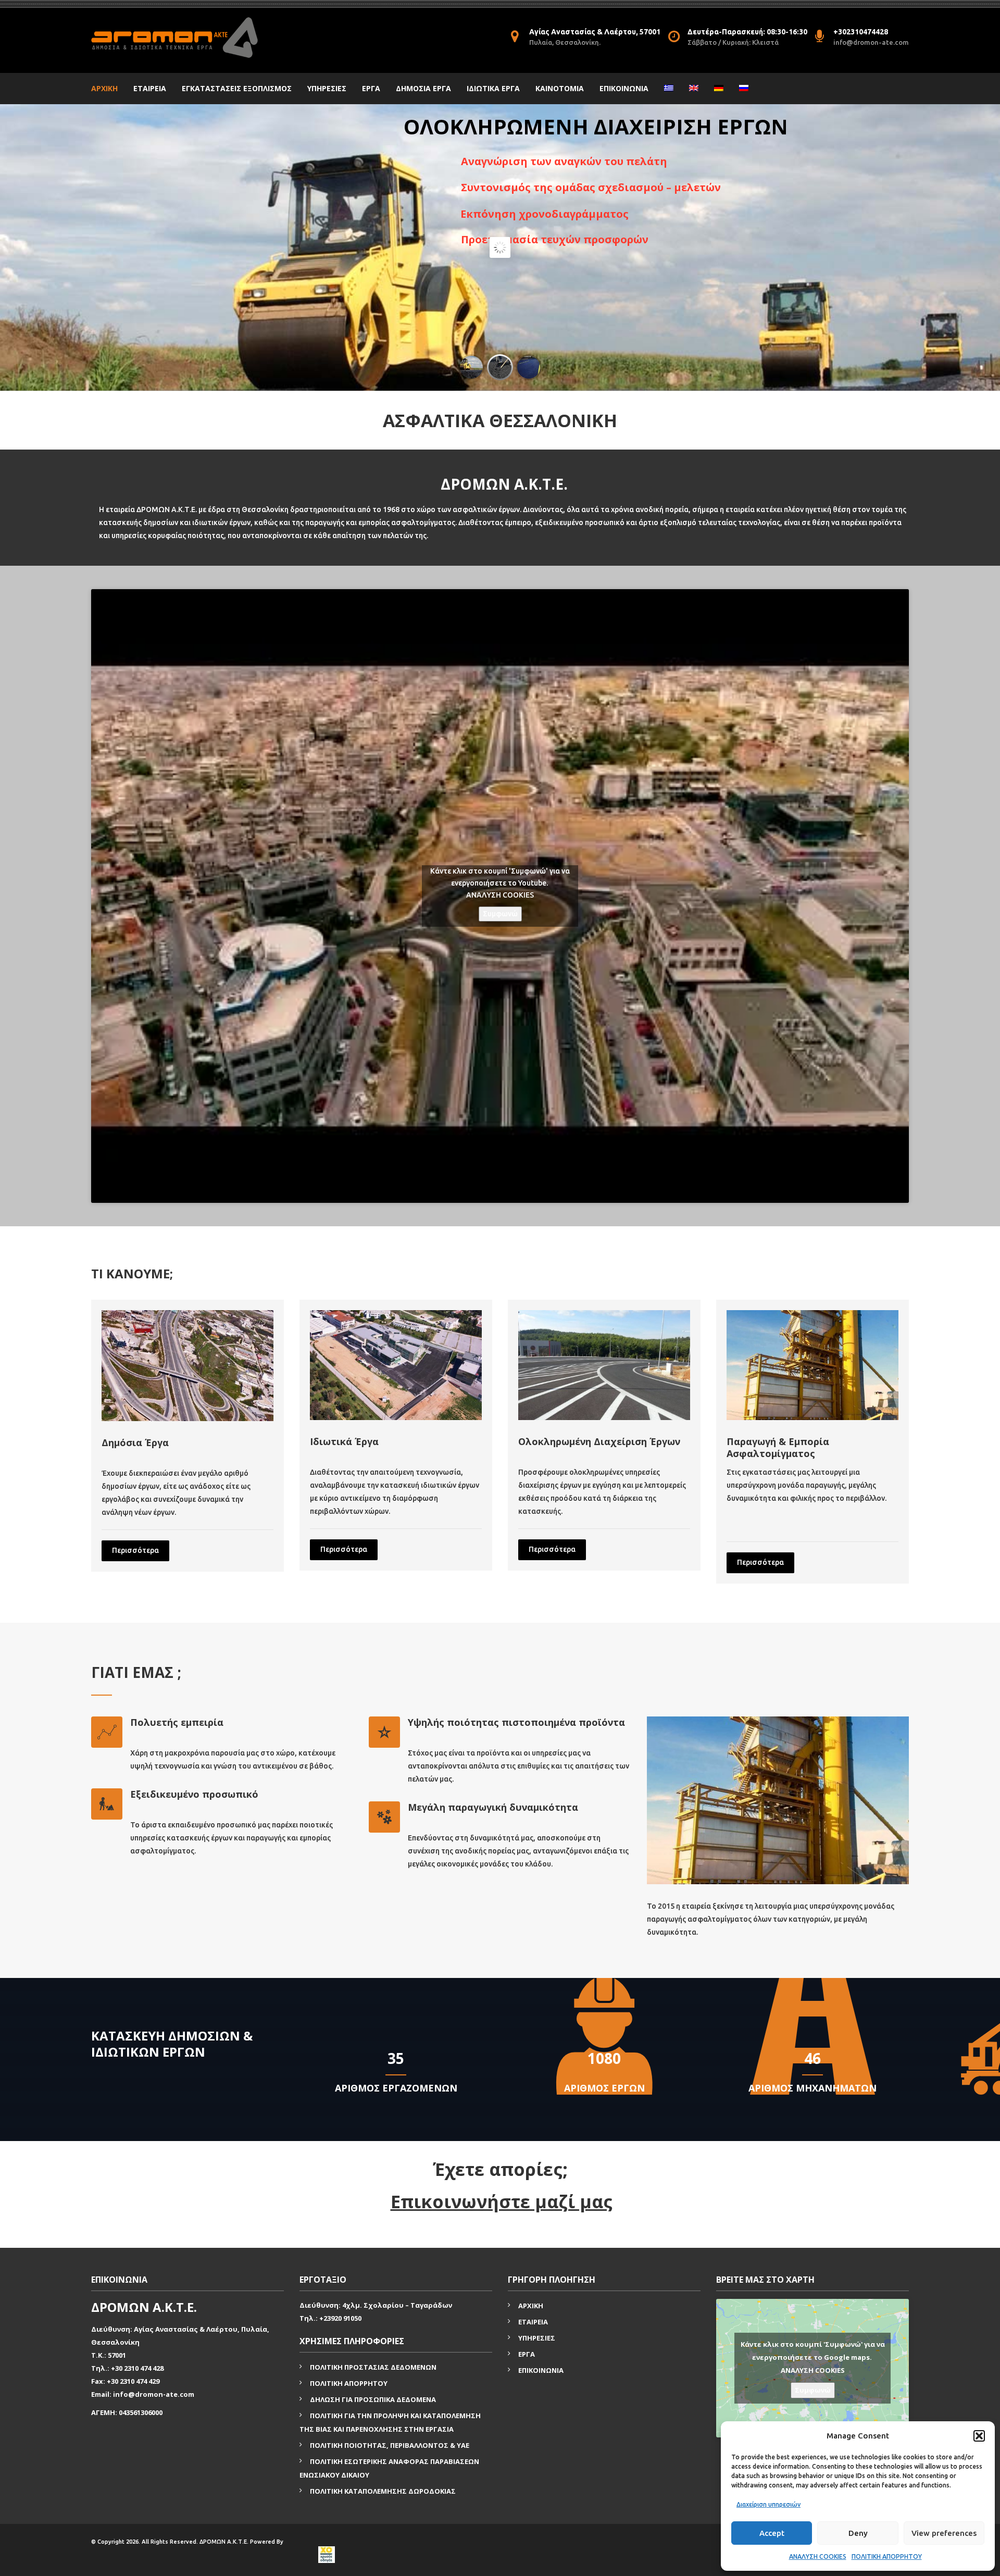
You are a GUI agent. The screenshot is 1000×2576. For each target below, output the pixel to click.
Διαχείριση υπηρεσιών (768, 2504)
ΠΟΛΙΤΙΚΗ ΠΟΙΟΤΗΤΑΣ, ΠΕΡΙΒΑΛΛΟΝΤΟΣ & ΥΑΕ (390, 2445)
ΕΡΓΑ (371, 88)
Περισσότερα (135, 1550)
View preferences (944, 2533)
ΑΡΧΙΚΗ (104, 88)
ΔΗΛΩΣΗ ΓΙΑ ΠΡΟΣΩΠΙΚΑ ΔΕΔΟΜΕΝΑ (373, 2399)
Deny (858, 2533)
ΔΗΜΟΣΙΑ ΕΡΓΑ (423, 88)
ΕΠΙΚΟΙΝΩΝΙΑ (624, 88)
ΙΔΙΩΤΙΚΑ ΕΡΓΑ (493, 88)
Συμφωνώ (500, 914)
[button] (979, 2436)
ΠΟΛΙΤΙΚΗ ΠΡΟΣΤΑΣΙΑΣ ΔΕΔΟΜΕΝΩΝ (373, 2367)
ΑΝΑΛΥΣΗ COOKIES (818, 2556)
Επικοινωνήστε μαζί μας (502, 2201)
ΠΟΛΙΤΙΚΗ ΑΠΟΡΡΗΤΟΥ (887, 2556)
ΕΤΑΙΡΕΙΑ (150, 88)
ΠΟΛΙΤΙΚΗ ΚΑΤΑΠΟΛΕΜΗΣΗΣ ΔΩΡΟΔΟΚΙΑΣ (383, 2491)
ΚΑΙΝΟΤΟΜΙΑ (560, 88)
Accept (772, 2533)
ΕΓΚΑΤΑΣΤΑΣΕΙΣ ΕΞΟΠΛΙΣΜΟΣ (237, 88)
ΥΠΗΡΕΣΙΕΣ (327, 88)
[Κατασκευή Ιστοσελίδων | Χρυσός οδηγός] (326, 2555)
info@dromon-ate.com (871, 42)
